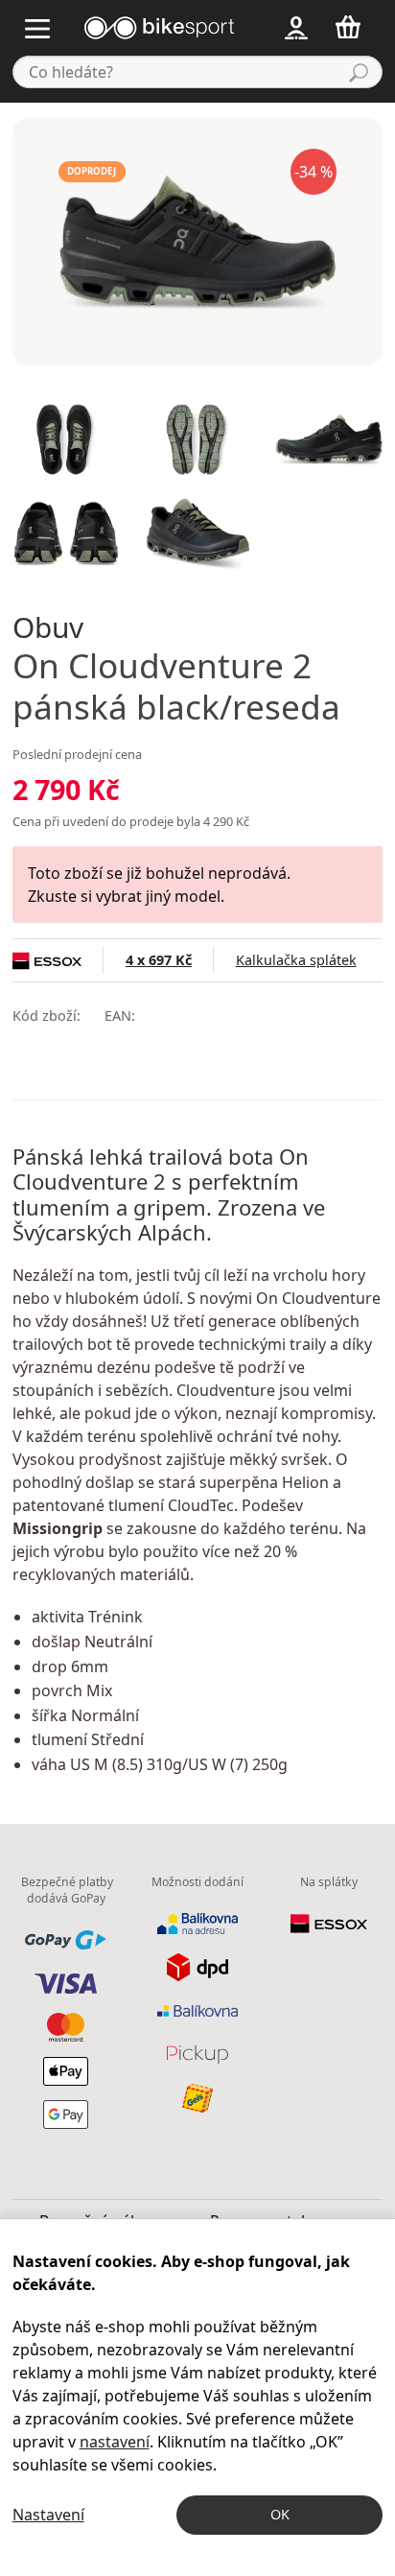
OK (280, 2514)
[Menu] (38, 27)
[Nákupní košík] (353, 27)
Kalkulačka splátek (296, 960)
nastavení (115, 2442)
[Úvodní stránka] (159, 26)
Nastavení (48, 2515)
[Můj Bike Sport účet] (297, 27)
